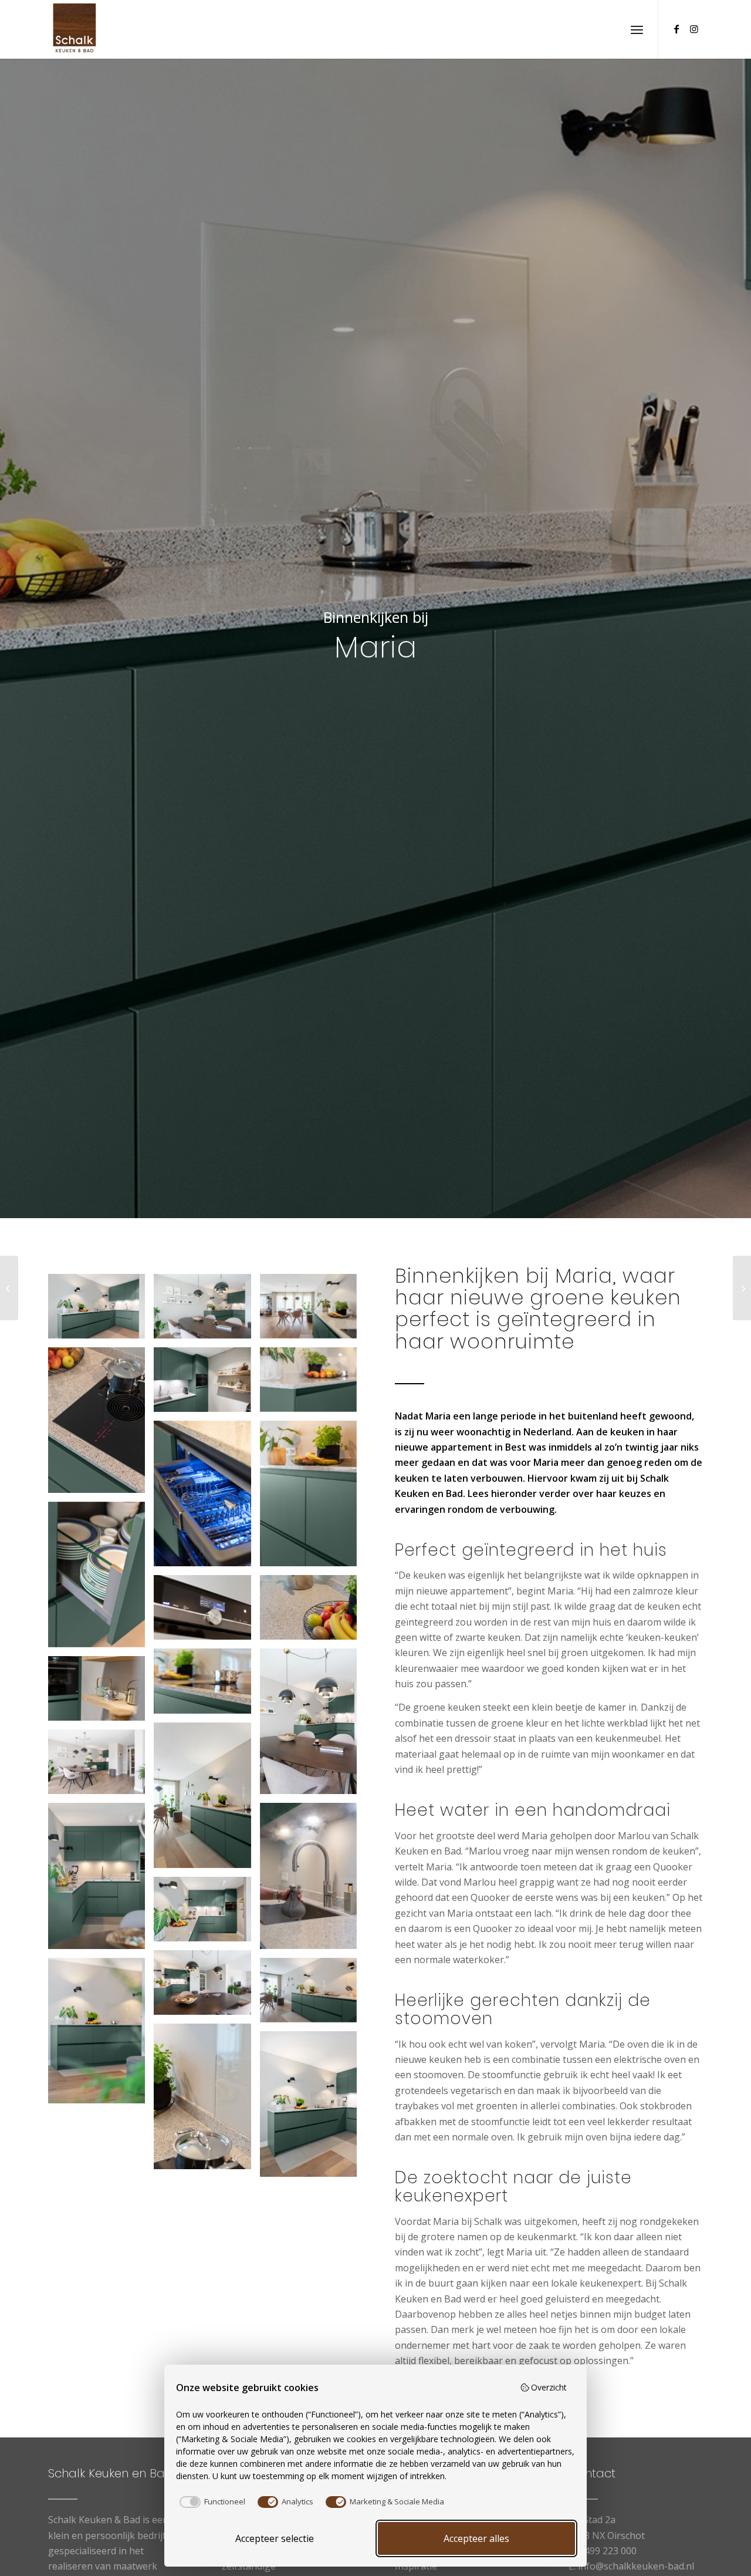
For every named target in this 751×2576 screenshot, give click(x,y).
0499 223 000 (608, 2551)
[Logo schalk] (75, 29)
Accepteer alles (476, 2538)
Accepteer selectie (275, 2538)
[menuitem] (637, 29)
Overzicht (549, 2387)
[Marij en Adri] (742, 1288)
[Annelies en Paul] (9, 1288)
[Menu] (637, 29)
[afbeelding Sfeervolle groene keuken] (101, 1311)
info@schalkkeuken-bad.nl (636, 2566)
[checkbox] (211, 2502)
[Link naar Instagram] (694, 29)
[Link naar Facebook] (676, 29)
